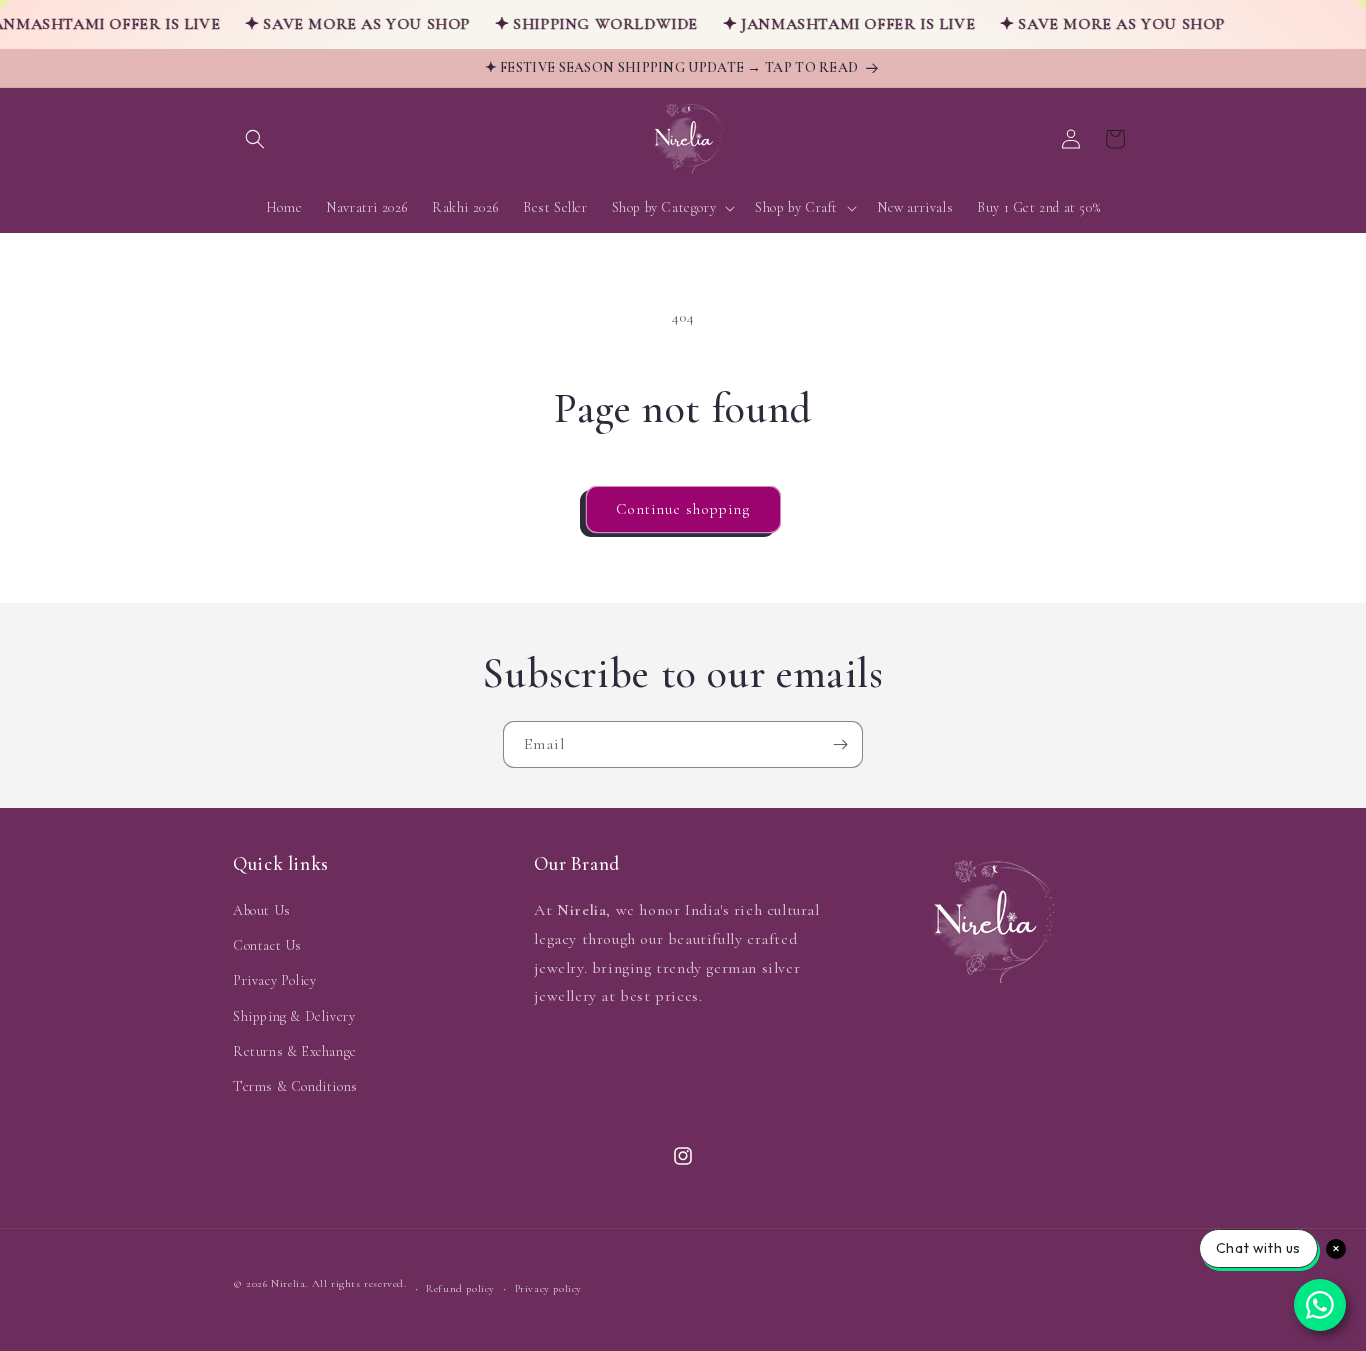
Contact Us (267, 945)
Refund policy (460, 1288)
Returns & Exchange (295, 1051)
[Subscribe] (840, 744)
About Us (262, 910)
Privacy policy (548, 1288)
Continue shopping (683, 509)
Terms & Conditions (295, 1086)
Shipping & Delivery (294, 1016)
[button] (255, 139)
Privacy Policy (274, 980)
